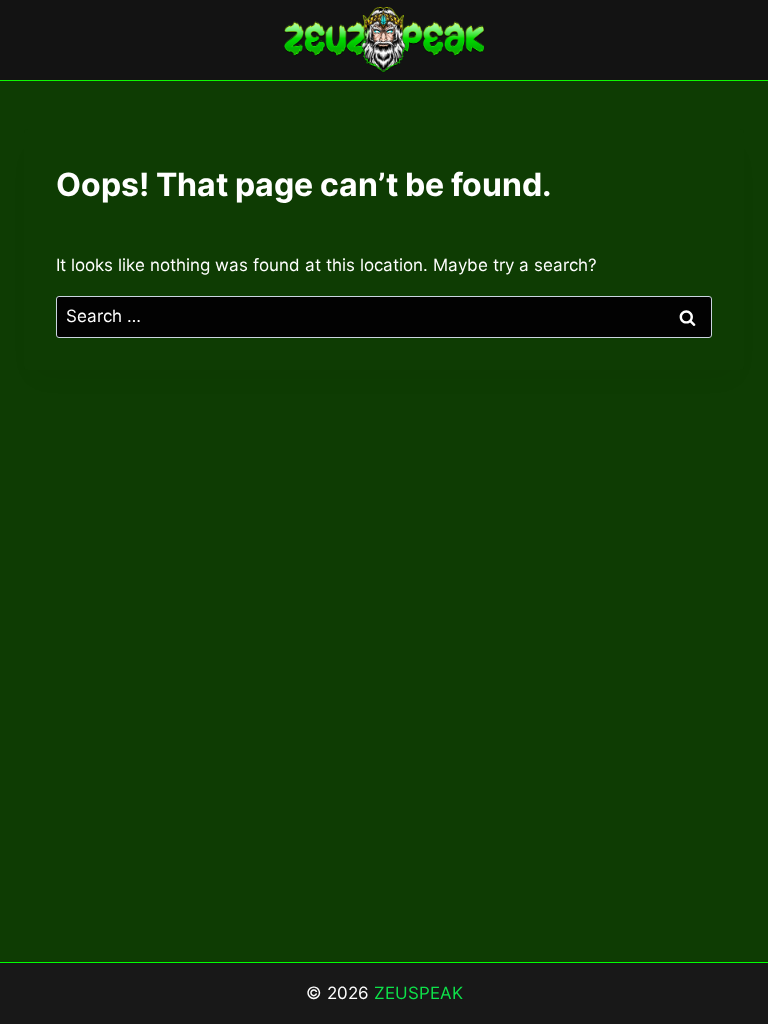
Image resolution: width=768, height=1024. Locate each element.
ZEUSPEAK (418, 993)
